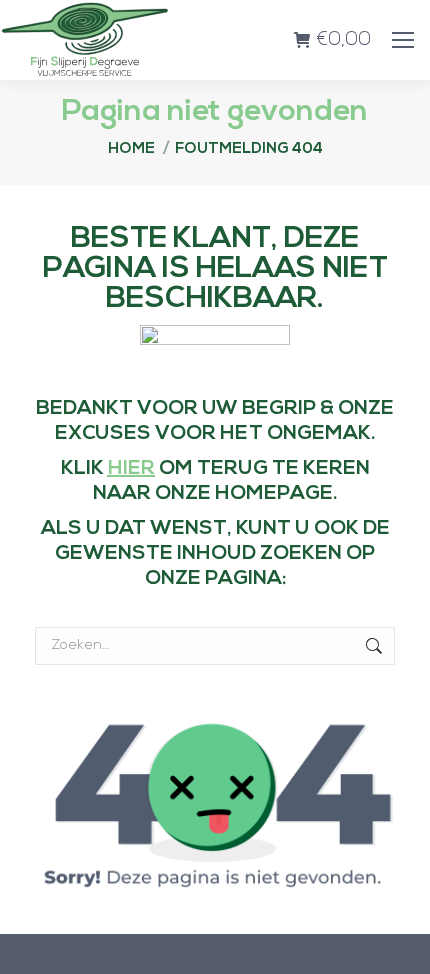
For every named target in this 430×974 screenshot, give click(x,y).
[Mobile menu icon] (403, 40)
